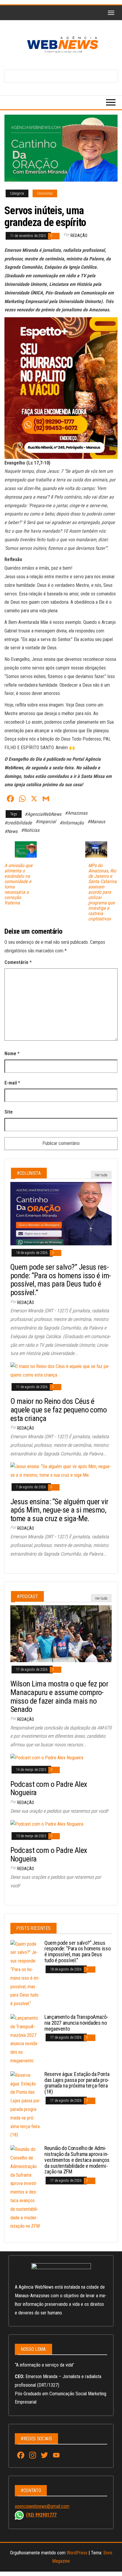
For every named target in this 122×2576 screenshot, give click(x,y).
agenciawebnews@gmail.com (42, 2506)
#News (11, 831)
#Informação (72, 823)
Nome (12, 1054)
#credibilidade (18, 823)
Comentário (18, 962)
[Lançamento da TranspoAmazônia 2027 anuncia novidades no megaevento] (25, 2039)
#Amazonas (76, 813)
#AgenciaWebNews (43, 814)
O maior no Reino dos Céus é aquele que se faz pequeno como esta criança (58, 1410)
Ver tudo (101, 1175)
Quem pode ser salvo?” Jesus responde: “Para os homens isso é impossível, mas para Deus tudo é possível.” (61, 1280)
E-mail (12, 1083)
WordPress (77, 2553)
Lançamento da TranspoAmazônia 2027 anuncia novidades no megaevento (76, 2023)
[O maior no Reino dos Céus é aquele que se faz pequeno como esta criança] (61, 1370)
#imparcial (46, 822)
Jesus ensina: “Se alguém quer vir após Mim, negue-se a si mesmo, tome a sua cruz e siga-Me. (59, 1510)
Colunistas (45, 193)
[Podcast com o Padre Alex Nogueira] (47, 1758)
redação (79, 236)
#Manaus (96, 822)
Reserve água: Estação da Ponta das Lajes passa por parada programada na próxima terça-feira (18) (77, 2083)
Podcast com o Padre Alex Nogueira (49, 1788)
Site (9, 1112)
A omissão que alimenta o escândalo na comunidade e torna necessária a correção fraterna (19, 884)
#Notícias (30, 830)
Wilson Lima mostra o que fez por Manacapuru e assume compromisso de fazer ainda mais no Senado (59, 1696)
